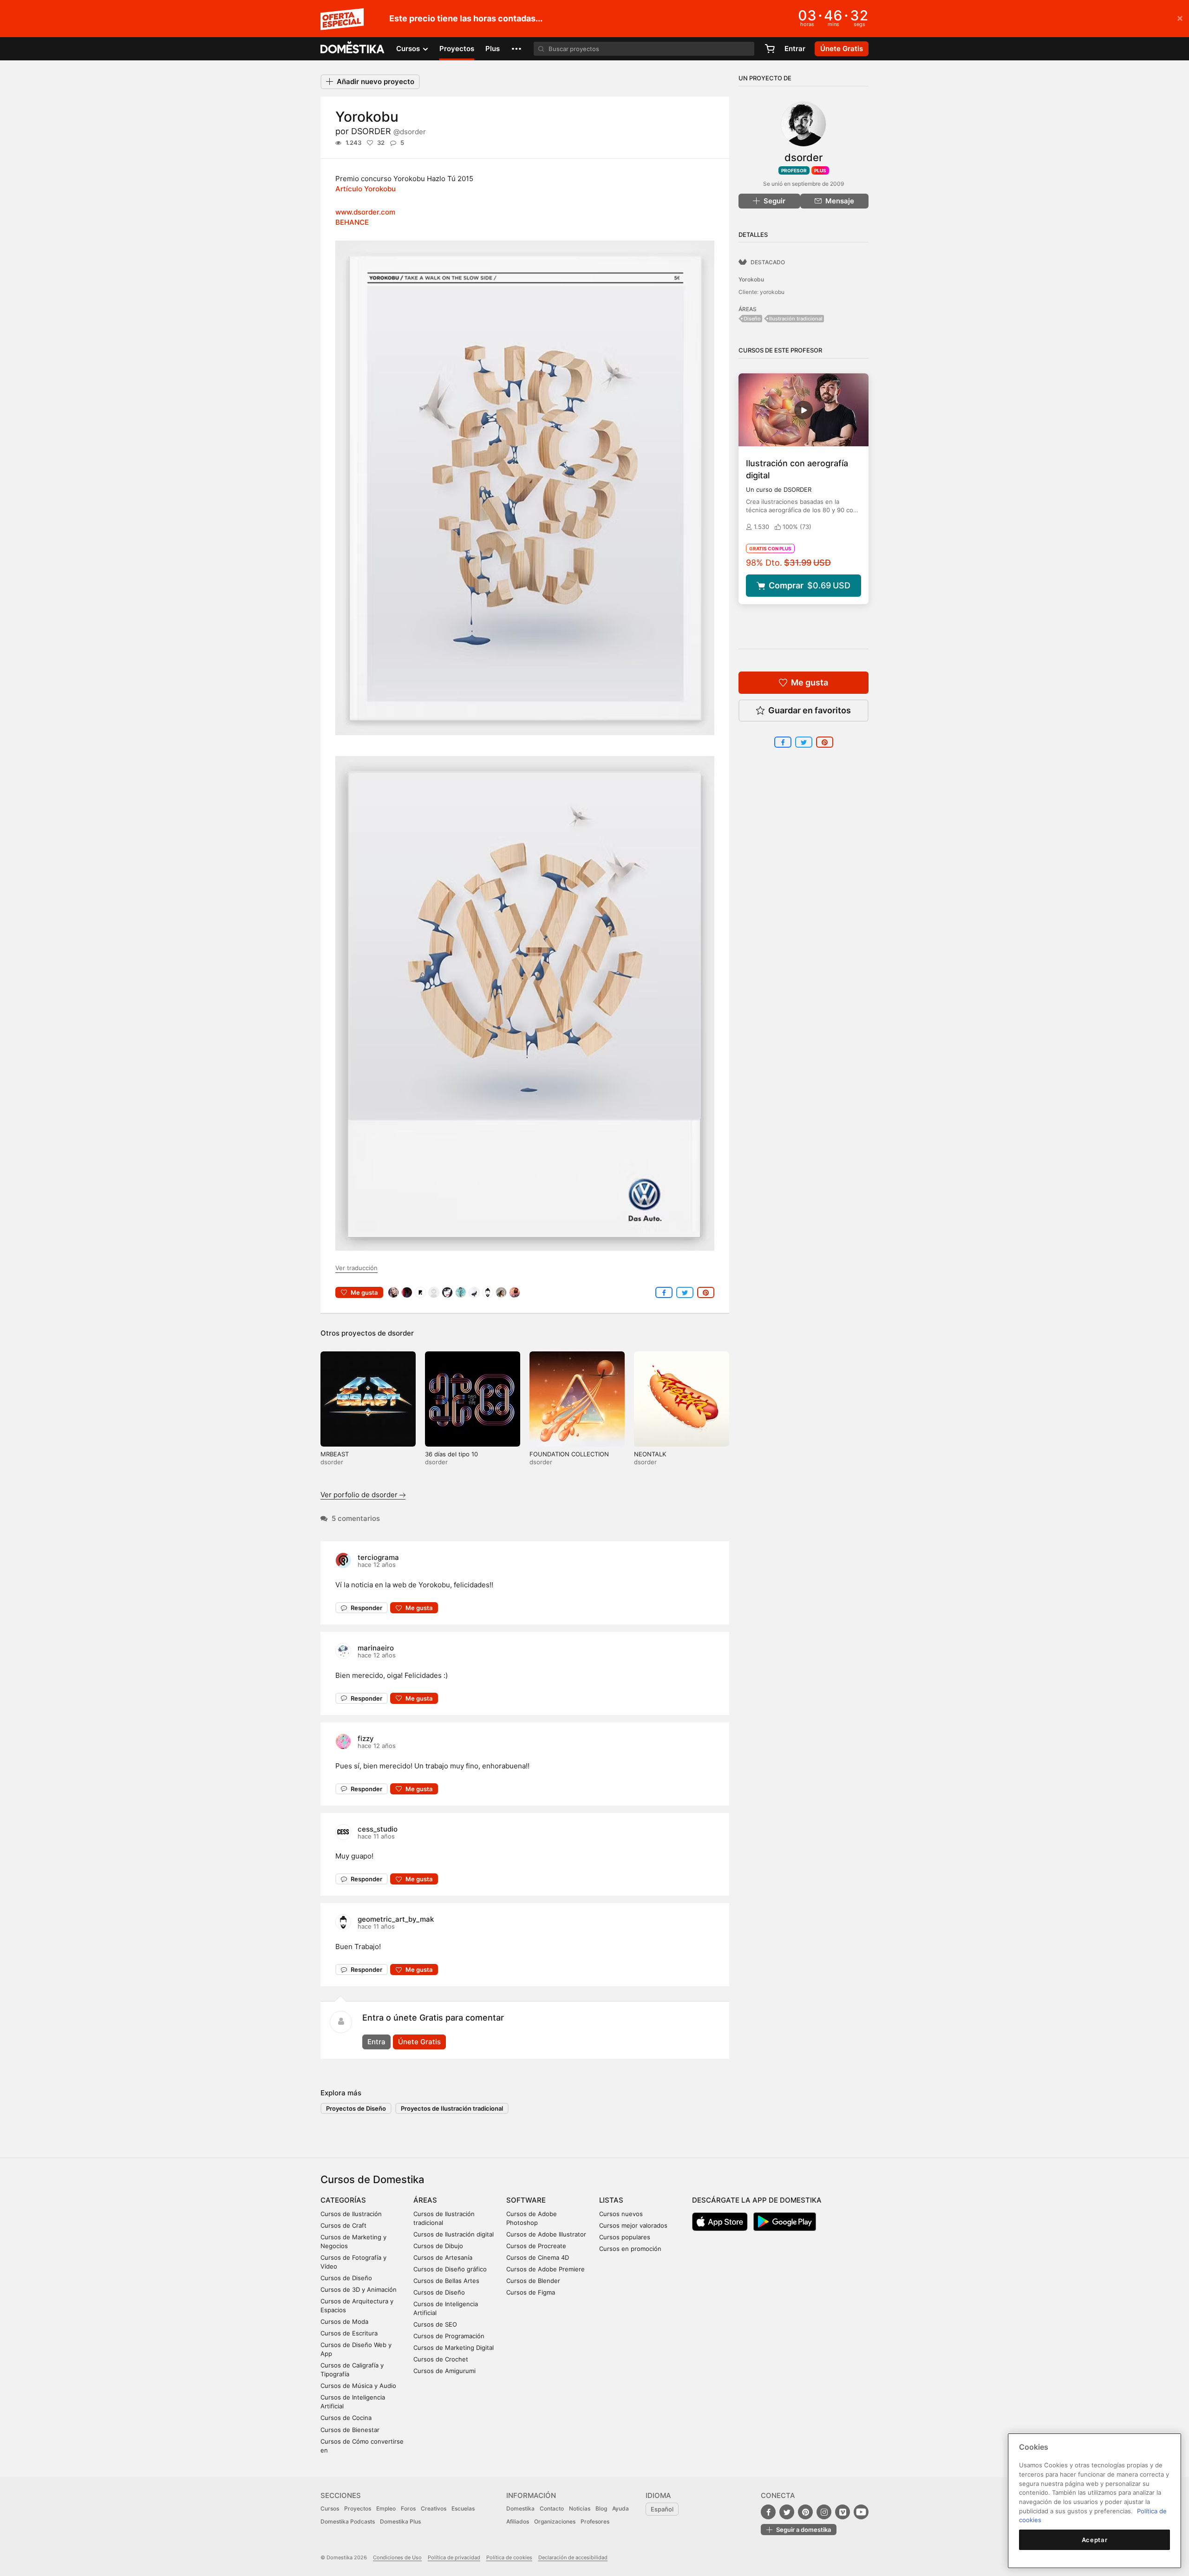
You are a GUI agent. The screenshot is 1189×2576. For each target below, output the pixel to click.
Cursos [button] (409, 49)
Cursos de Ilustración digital (454, 2234)
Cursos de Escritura (349, 2333)
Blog (601, 2508)
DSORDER (389, 131)
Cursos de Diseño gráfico (450, 2269)
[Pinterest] (805, 2512)
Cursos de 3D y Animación (359, 2289)
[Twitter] (787, 2512)
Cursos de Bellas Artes (446, 2281)
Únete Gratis (419, 2042)
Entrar (795, 49)
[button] (516, 49)
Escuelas (463, 2508)
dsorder (401, 1333)
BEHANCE (352, 222)
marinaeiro (376, 1648)
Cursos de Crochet (441, 2359)
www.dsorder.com (365, 212)
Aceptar (1095, 2540)
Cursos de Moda (344, 2322)
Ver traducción (356, 1268)
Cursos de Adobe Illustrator (546, 2234)
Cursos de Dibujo (438, 2246)
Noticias (580, 2508)
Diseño (752, 319)
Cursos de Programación (449, 2336)
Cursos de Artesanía (443, 2257)
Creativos (434, 2508)
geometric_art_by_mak (396, 1919)
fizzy (366, 1738)
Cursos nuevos (621, 2214)
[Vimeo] (843, 2512)
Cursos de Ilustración (351, 2214)
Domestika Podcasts (348, 2521)
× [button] (1180, 18)
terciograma (378, 1557)
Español (662, 2509)
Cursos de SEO (435, 2324)
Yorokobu (751, 279)
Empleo (386, 2508)
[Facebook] (768, 2512)
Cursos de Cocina (346, 2418)
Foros (408, 2508)
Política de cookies (509, 2557)
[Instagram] (824, 2512)
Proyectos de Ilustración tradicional (452, 2108)
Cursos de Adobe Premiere (546, 2269)
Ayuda (621, 2508)
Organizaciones (555, 2521)
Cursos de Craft (343, 2225)
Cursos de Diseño (346, 2278)
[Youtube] (861, 2512)
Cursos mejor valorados (633, 2225)
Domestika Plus (400, 2521)
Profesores (595, 2521)
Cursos (330, 2508)
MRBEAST (335, 1454)
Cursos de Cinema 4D (538, 2257)
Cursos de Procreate (536, 2246)
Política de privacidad (454, 2557)
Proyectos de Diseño (356, 2108)
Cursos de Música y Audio (358, 2386)
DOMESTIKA (353, 49)
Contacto (552, 2508)
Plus (493, 49)
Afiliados (518, 2521)
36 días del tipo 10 (451, 1454)
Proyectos (457, 49)
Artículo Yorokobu (366, 189)
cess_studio (378, 1829)
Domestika (520, 2508)
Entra (376, 2042)
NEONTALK (650, 1454)
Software (526, 2200)
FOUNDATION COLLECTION (569, 1454)
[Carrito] (770, 49)
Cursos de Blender (533, 2281)
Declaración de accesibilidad (573, 2557)
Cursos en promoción (630, 2249)
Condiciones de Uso (397, 2557)
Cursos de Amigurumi (444, 2371)
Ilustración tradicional (796, 319)
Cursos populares (625, 2237)
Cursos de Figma (531, 2292)
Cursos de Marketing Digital (454, 2348)
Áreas (425, 2200)
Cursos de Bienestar (350, 2430)
